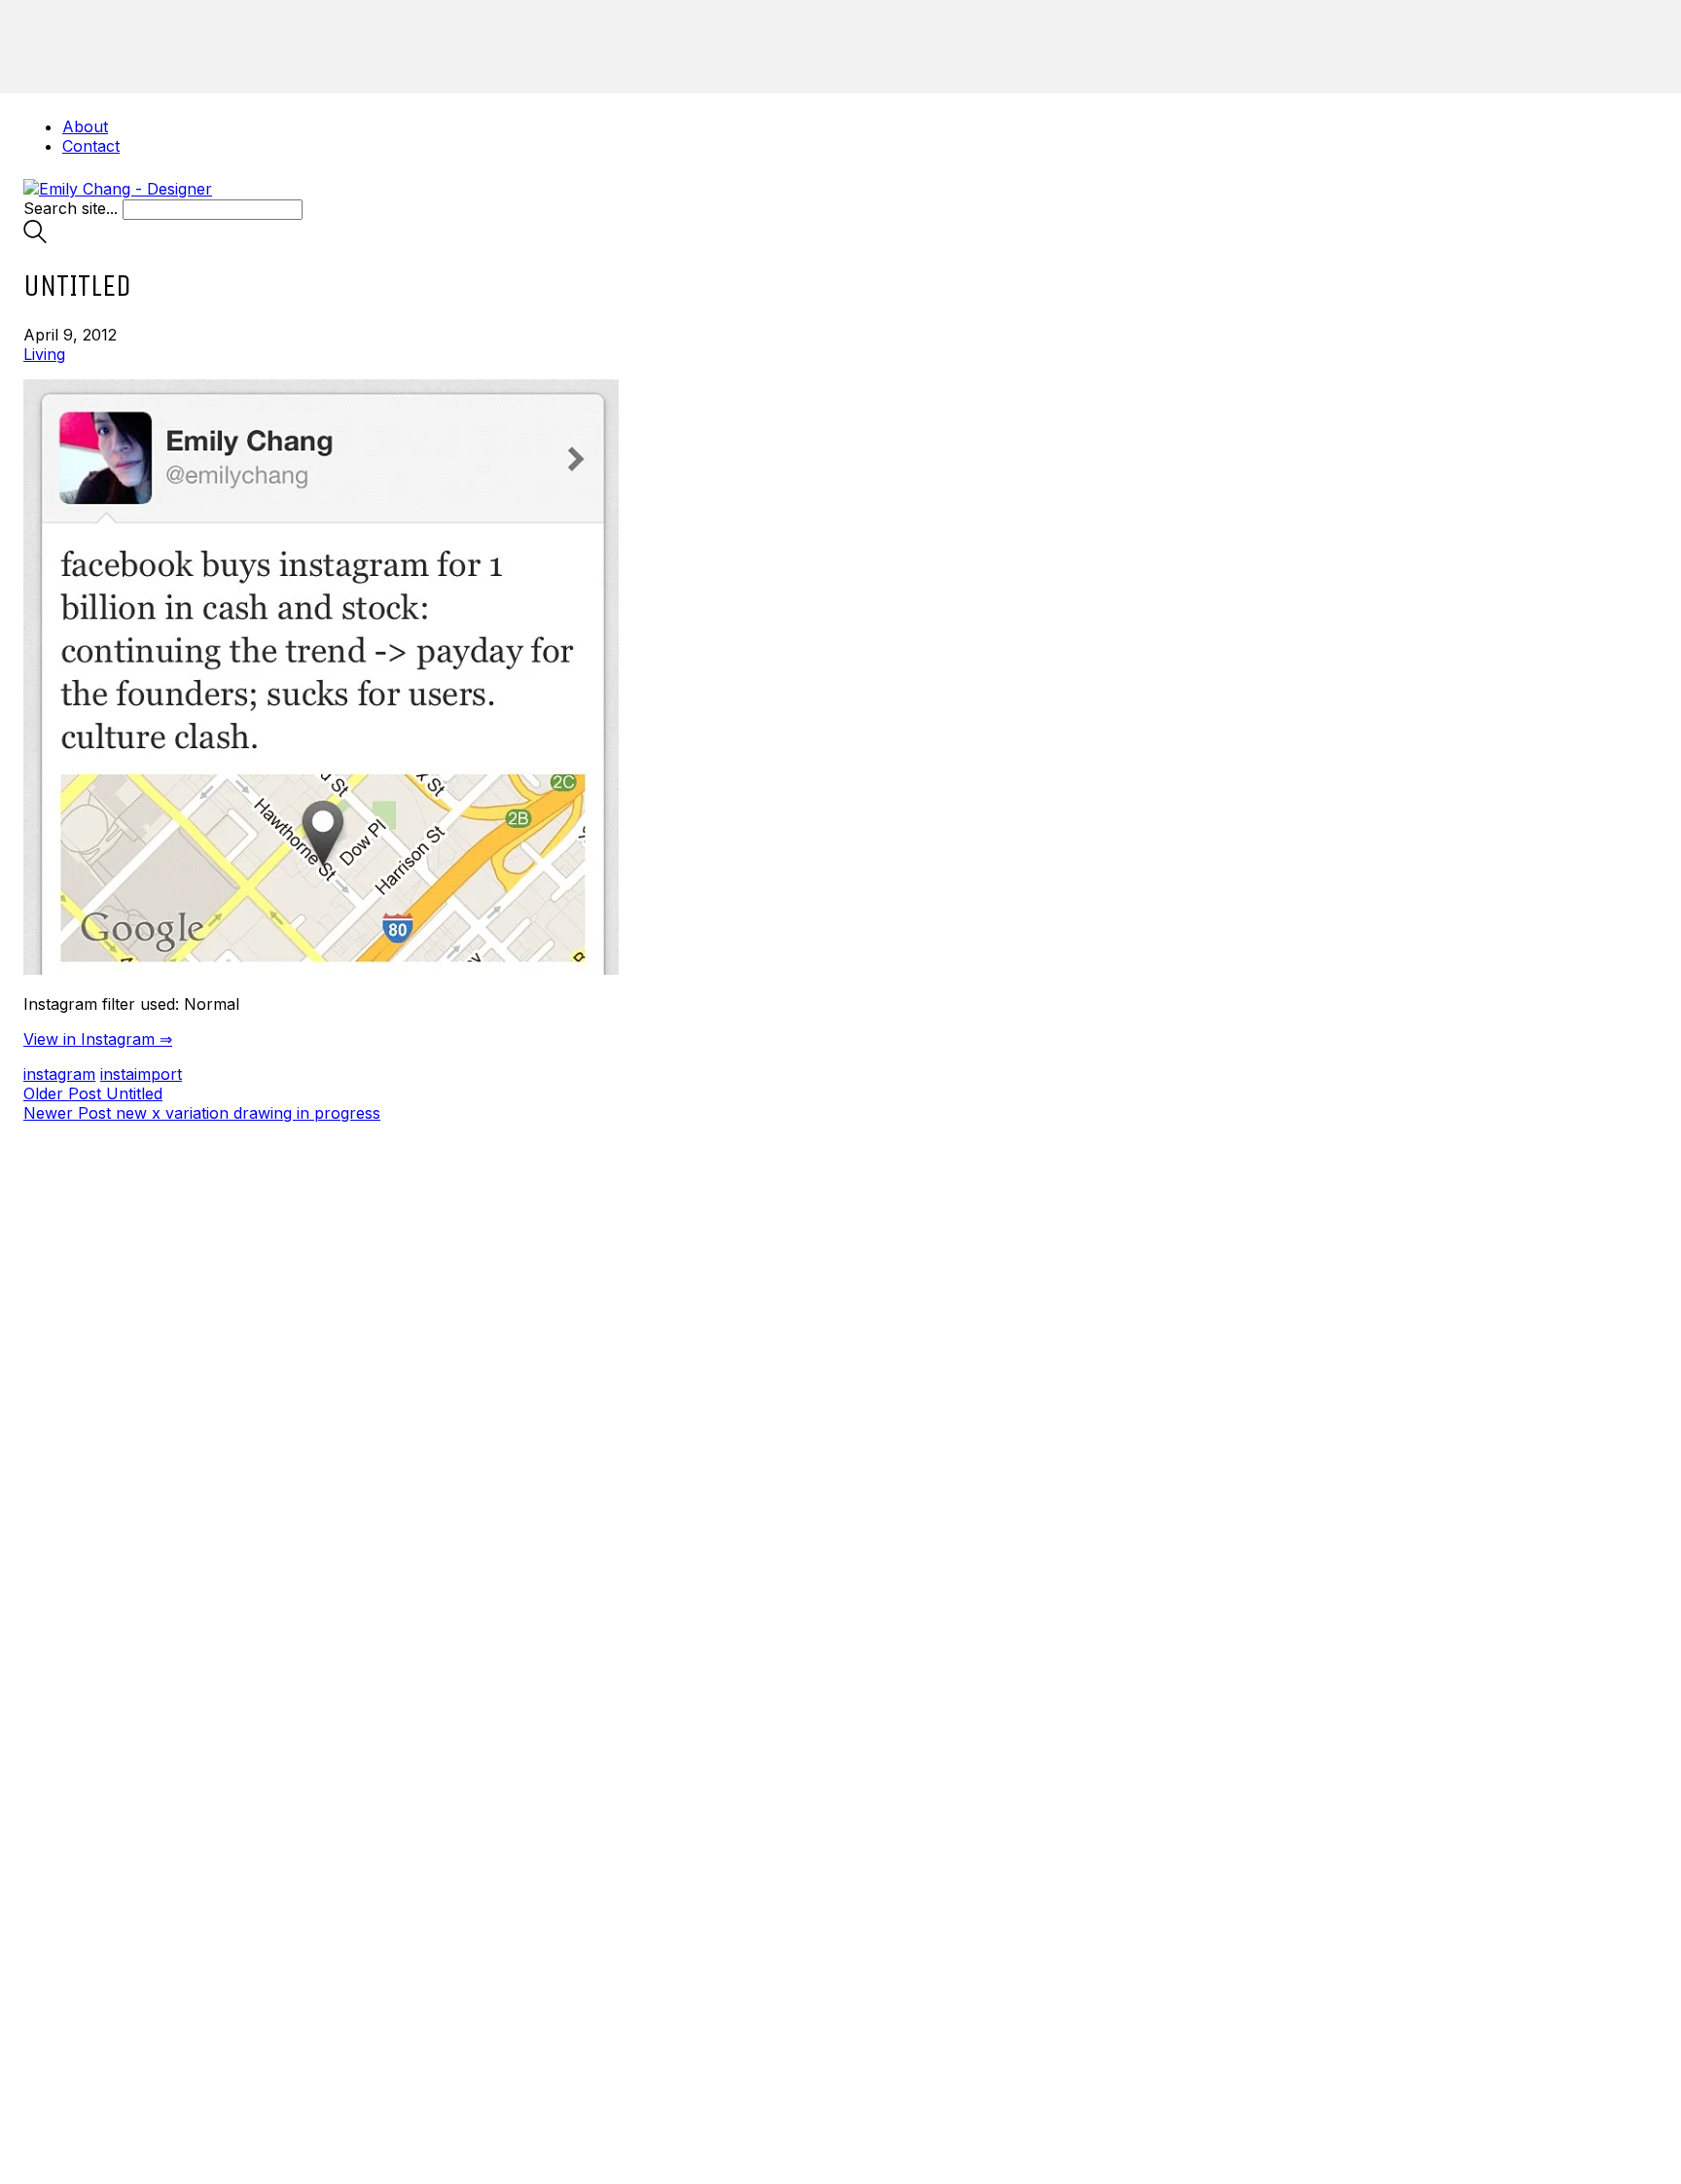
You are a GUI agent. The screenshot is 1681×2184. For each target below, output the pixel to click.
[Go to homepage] (118, 189)
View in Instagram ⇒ (98, 1039)
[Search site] (35, 237)
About (85, 126)
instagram (59, 1074)
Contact (91, 146)
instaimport (141, 1074)
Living (44, 354)
